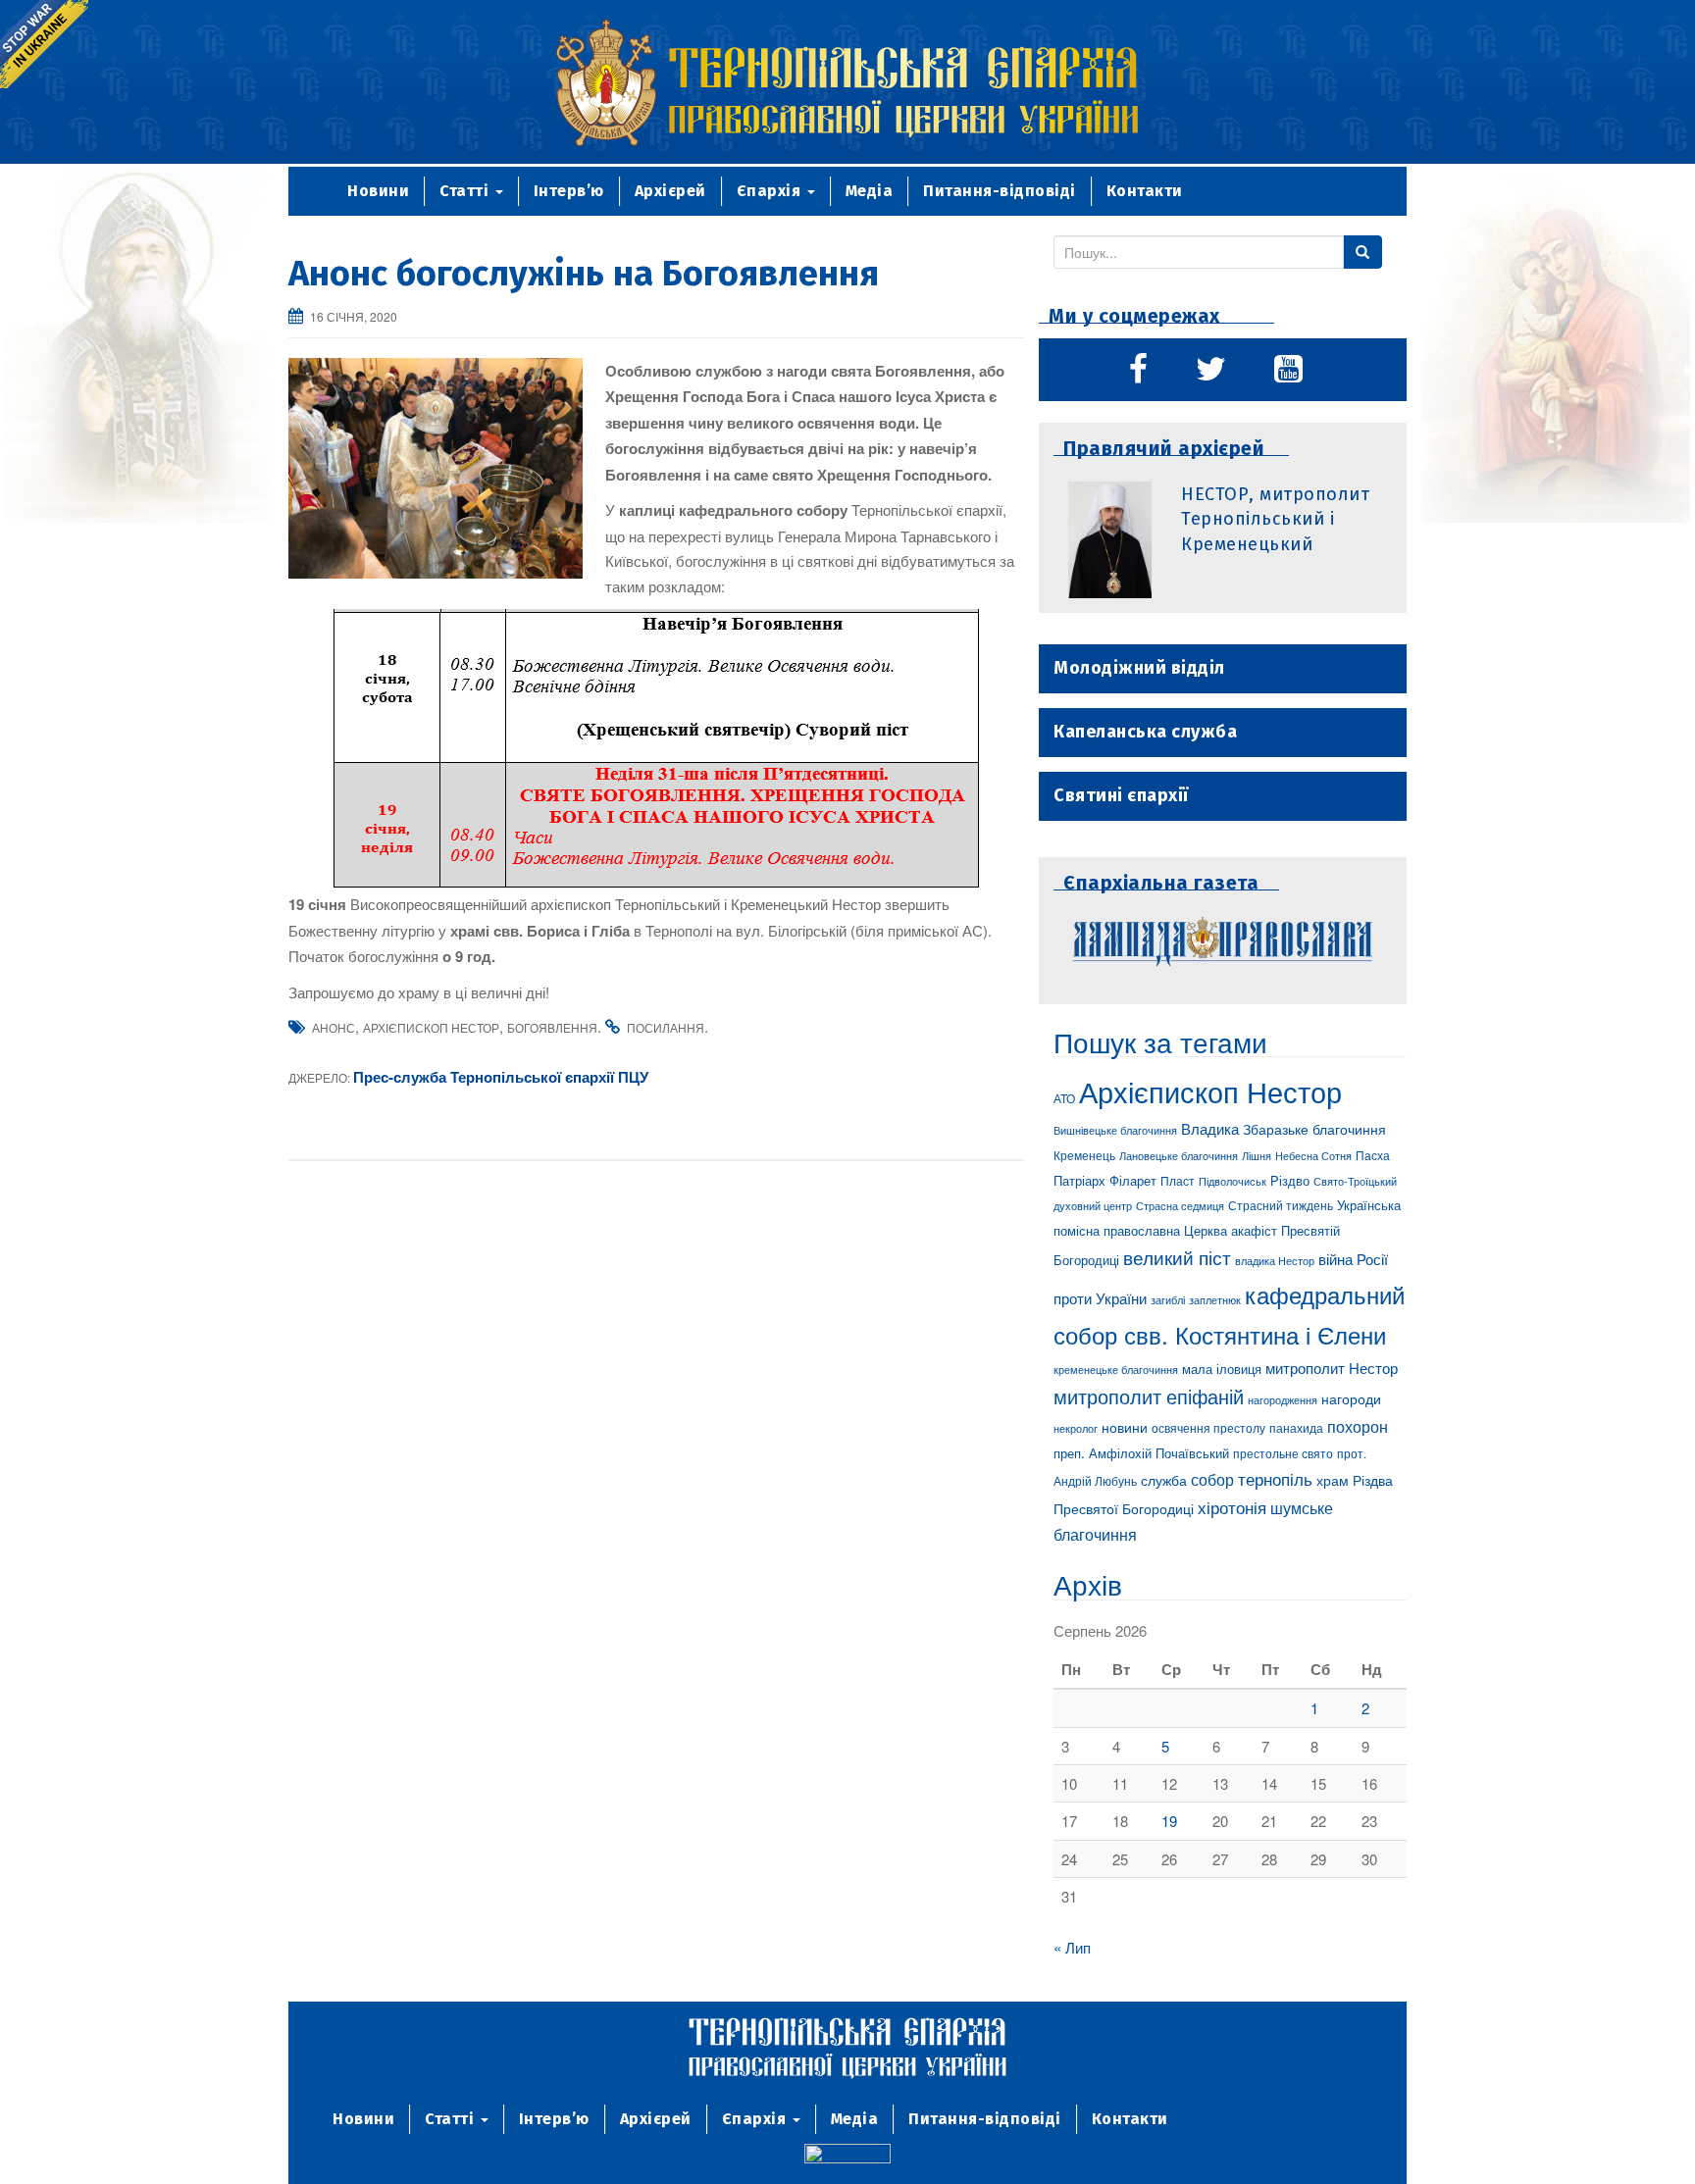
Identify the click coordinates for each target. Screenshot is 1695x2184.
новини (1125, 1427)
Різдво (1290, 1180)
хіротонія (1232, 1507)
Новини (378, 191)
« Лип (1072, 1947)
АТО (1064, 1098)
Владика (1210, 1128)
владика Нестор (1275, 1260)
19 (1169, 1821)
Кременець (1084, 1155)
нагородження (1283, 1400)
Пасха (1373, 1155)
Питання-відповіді (1000, 191)
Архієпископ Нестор (431, 1027)
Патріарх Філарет (1105, 1180)
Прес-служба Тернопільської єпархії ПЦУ (501, 1077)
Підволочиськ (1233, 1181)
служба (1164, 1480)
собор (1212, 1479)
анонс (334, 1027)
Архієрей (670, 191)
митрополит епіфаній (1149, 1396)
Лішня (1257, 1156)
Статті (466, 191)
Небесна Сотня (1313, 1155)
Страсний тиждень (1281, 1205)
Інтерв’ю (569, 191)
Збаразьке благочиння (1314, 1129)
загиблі (1168, 1299)
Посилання (666, 1027)
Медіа (870, 191)
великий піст (1177, 1257)
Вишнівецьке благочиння (1115, 1130)
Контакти (1145, 191)
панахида (1296, 1428)
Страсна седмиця (1180, 1205)
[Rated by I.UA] (847, 2156)
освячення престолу (1208, 1427)
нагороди (1351, 1398)
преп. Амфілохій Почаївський (1141, 1453)
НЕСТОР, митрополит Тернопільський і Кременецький (1275, 519)
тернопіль (1275, 1479)
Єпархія (771, 191)
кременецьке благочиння (1116, 1370)
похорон (1358, 1426)
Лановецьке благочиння (1179, 1155)
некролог (1076, 1428)
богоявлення (552, 1027)
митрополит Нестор (1332, 1367)
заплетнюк (1215, 1299)
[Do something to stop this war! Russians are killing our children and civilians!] (44, 44)
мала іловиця (1222, 1369)
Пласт (1178, 1180)
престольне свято (1283, 1453)
